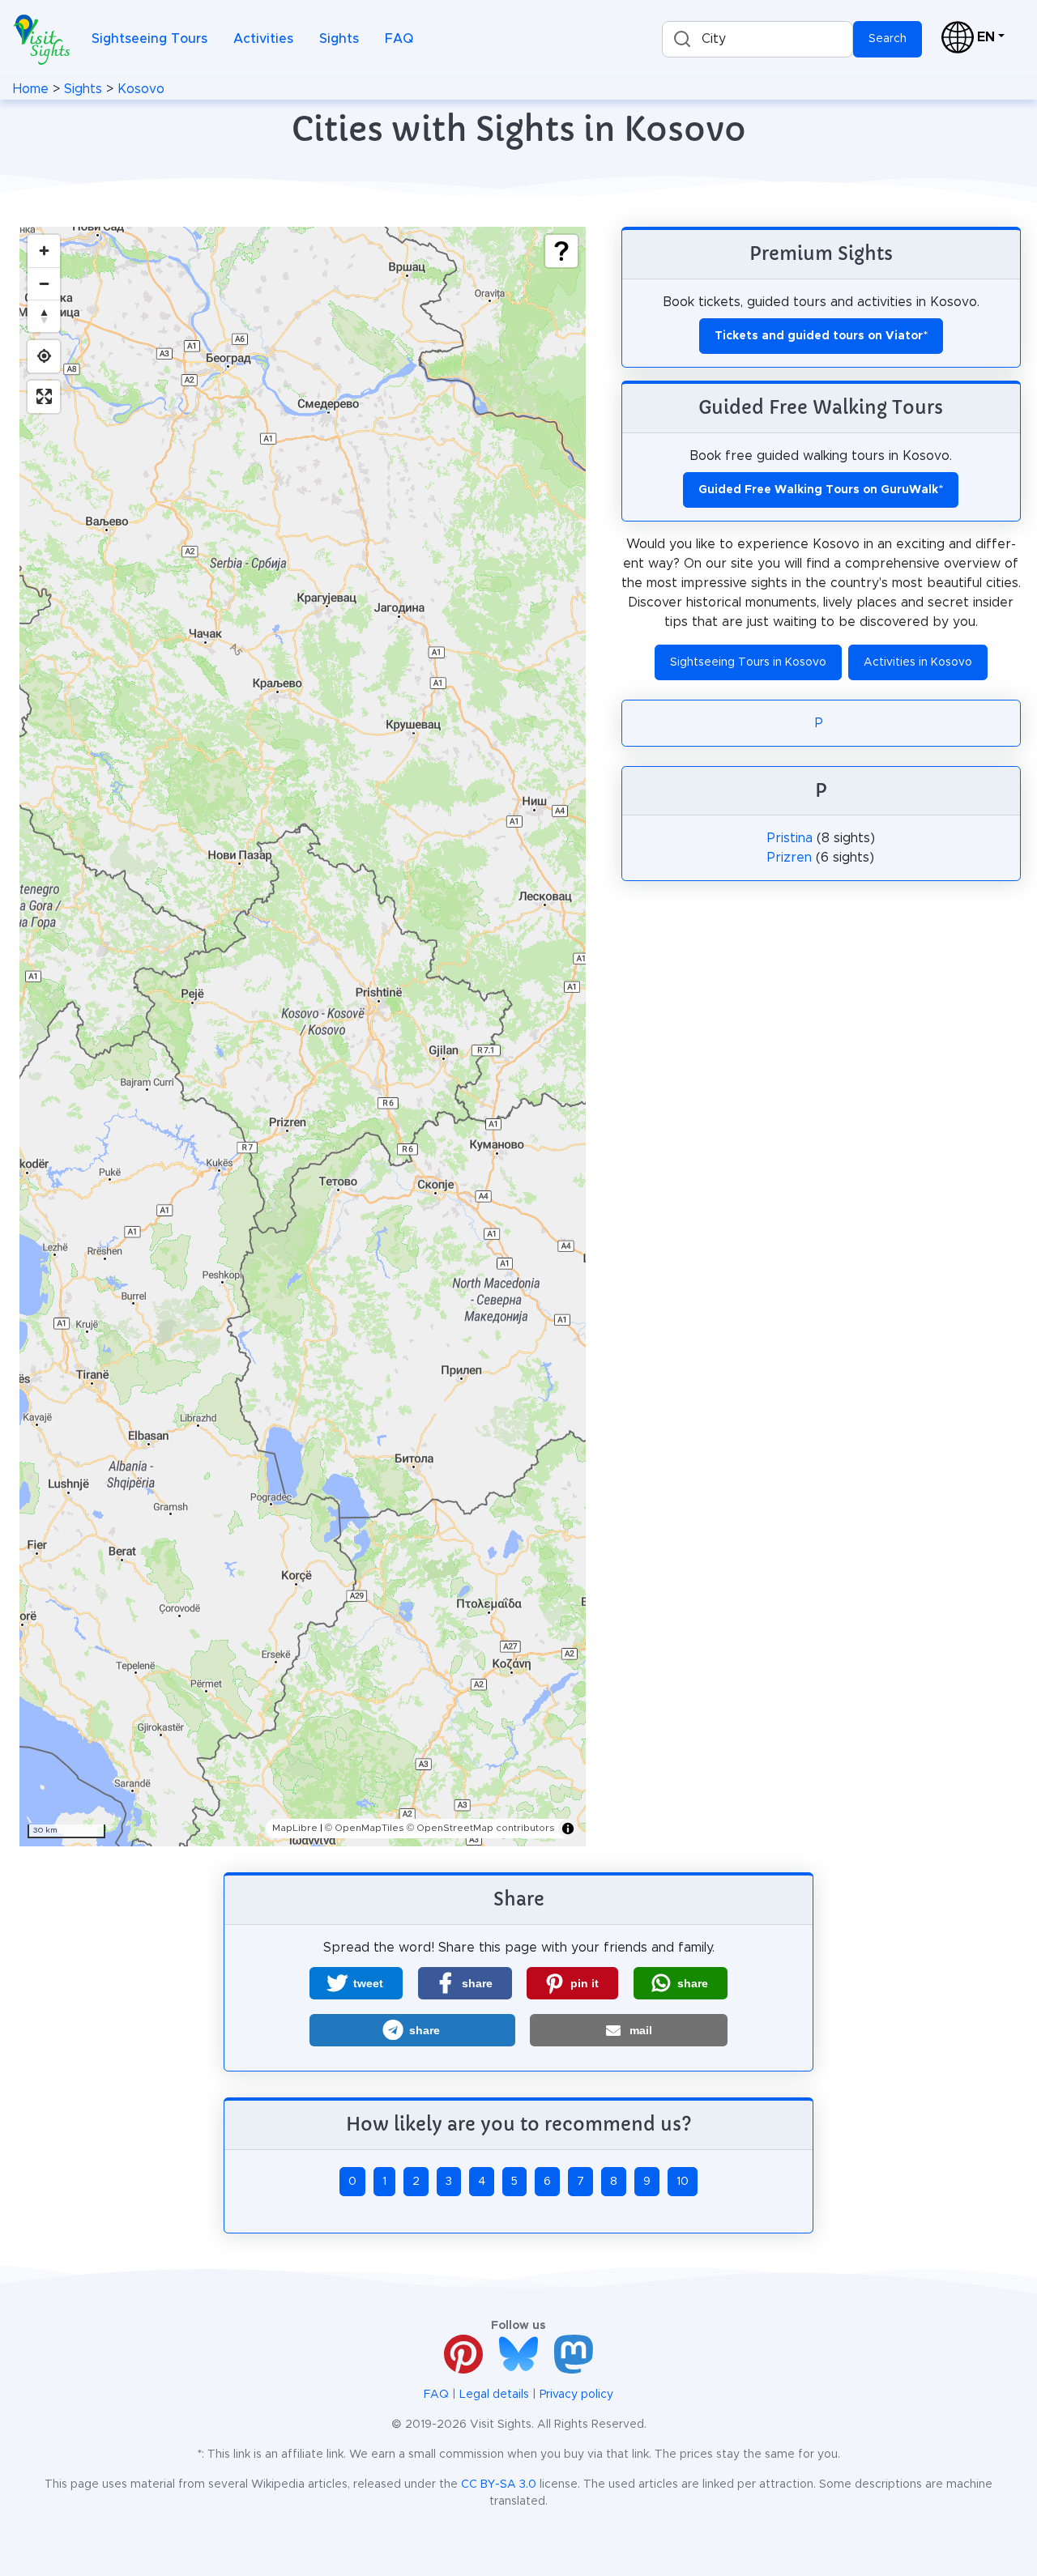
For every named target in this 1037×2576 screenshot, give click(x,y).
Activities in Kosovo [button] (918, 662)
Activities (263, 39)
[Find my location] (44, 356)
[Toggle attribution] (568, 1829)
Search (888, 39)
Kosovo (141, 89)
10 (683, 2182)
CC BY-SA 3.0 (499, 2484)
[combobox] (757, 39)
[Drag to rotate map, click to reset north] (44, 316)
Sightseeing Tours (149, 39)
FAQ (399, 39)
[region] (303, 1037)
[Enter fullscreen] (44, 397)
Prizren (789, 858)
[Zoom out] (44, 283)
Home (31, 89)
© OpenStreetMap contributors (481, 1828)
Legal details (494, 2395)
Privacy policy (576, 2395)
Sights (339, 39)
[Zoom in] (44, 251)
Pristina (790, 838)
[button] (356, 1983)
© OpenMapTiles (365, 1828)
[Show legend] (561, 251)
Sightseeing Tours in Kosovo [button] (748, 662)
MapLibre (295, 1828)
